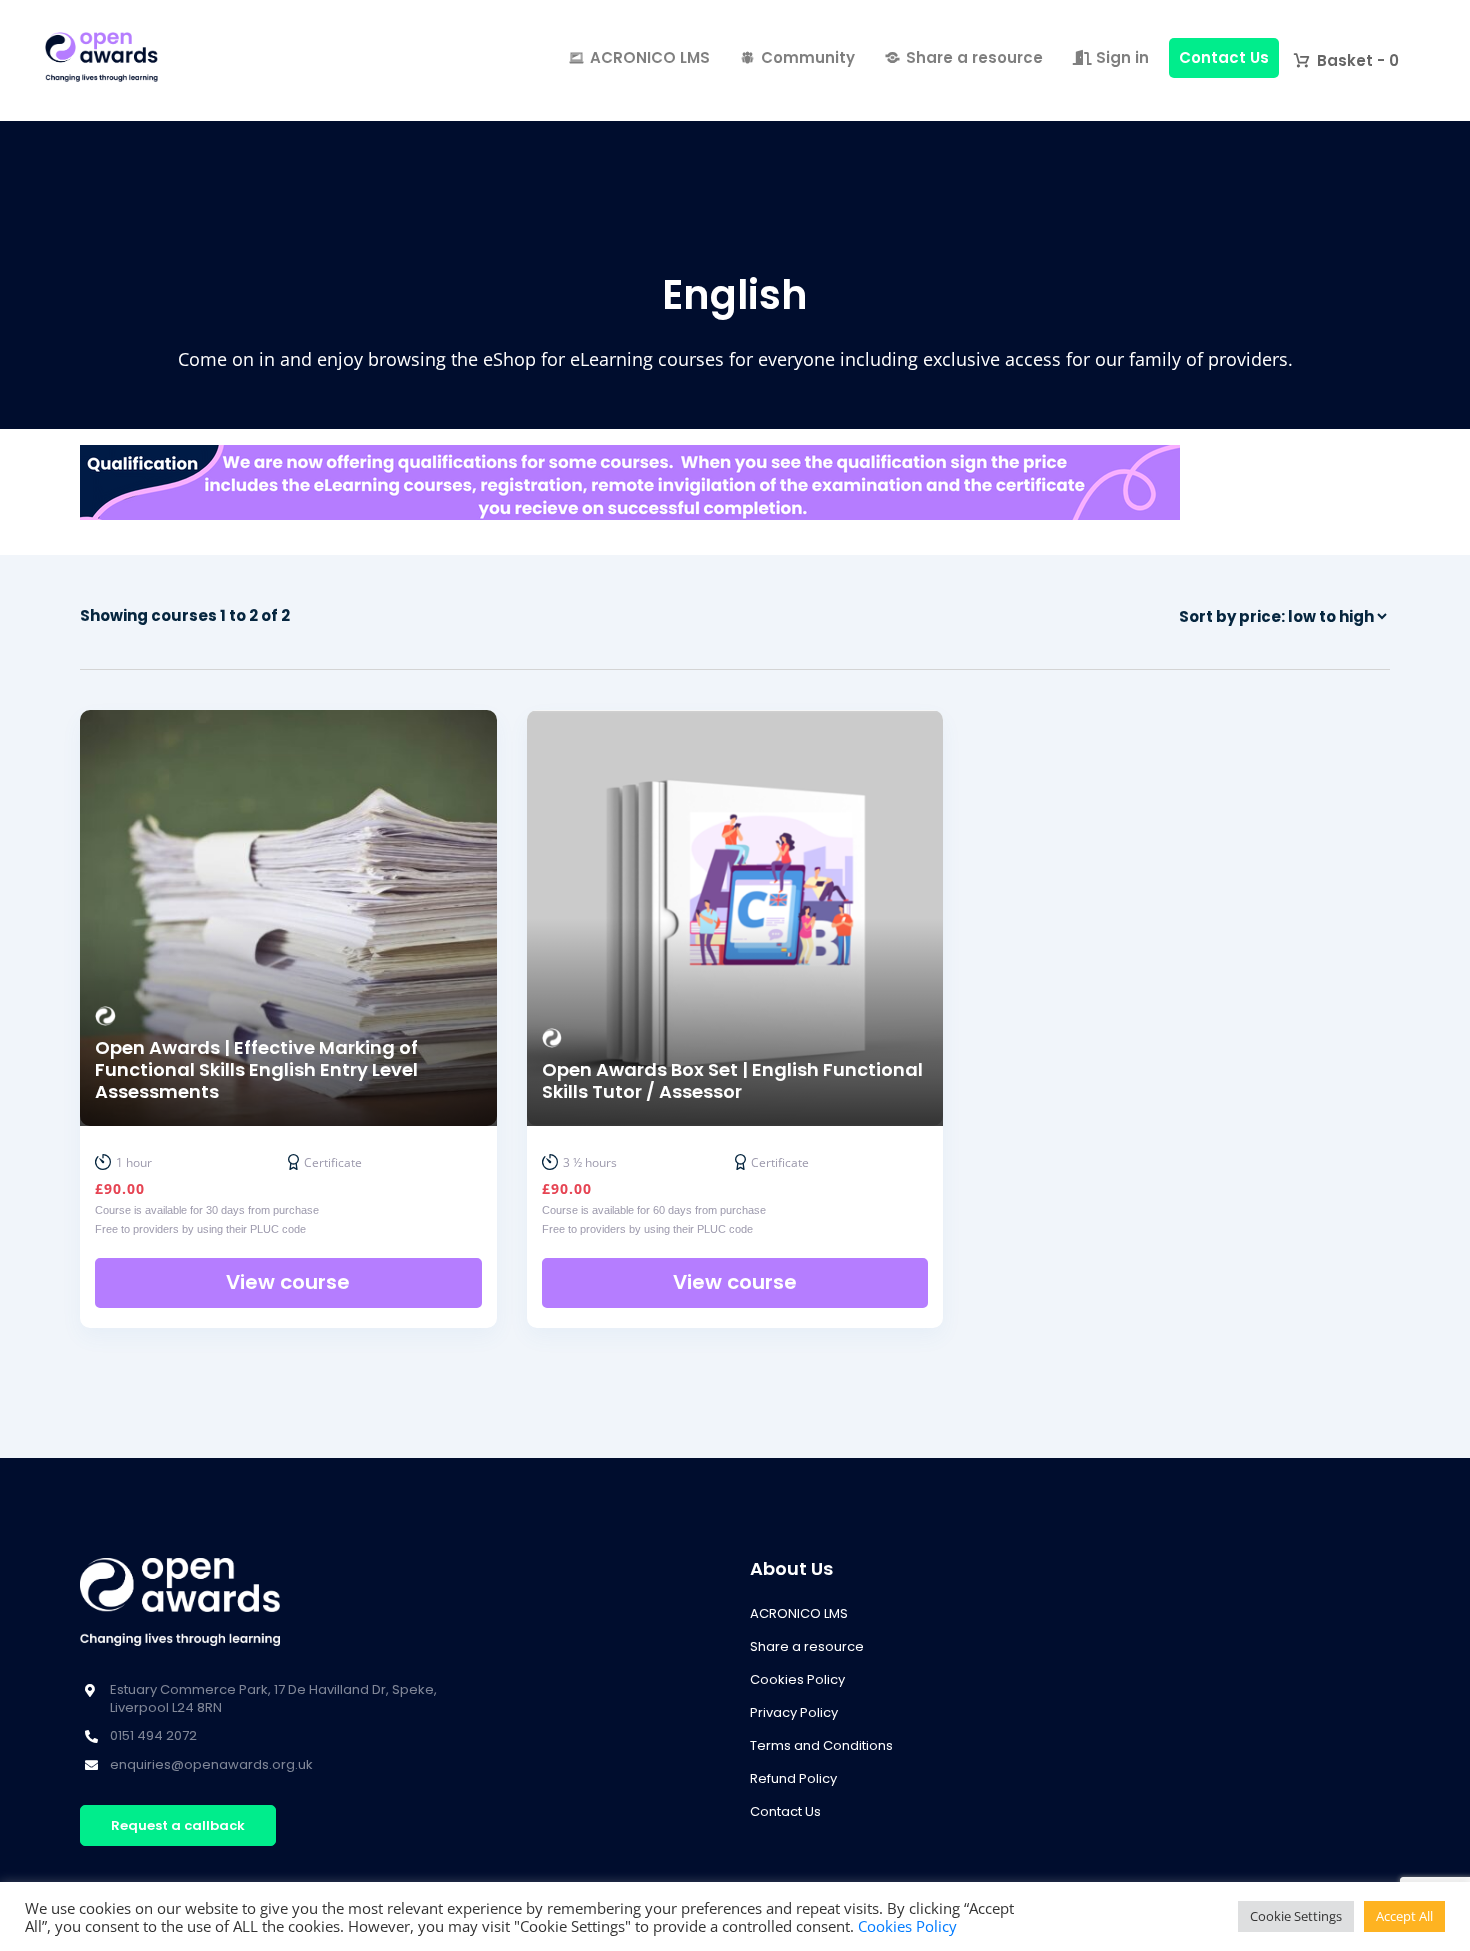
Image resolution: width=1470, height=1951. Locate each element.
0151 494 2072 (153, 1735)
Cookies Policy (797, 1679)
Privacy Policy (794, 1712)
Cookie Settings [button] (1296, 1916)
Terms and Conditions (821, 1745)
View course (288, 1282)
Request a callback (178, 1825)
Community (808, 57)
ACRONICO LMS (650, 57)
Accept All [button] (1404, 1916)
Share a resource (974, 57)
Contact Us (1224, 57)
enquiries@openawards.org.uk (211, 1764)
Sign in (1120, 57)
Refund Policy (793, 1778)
